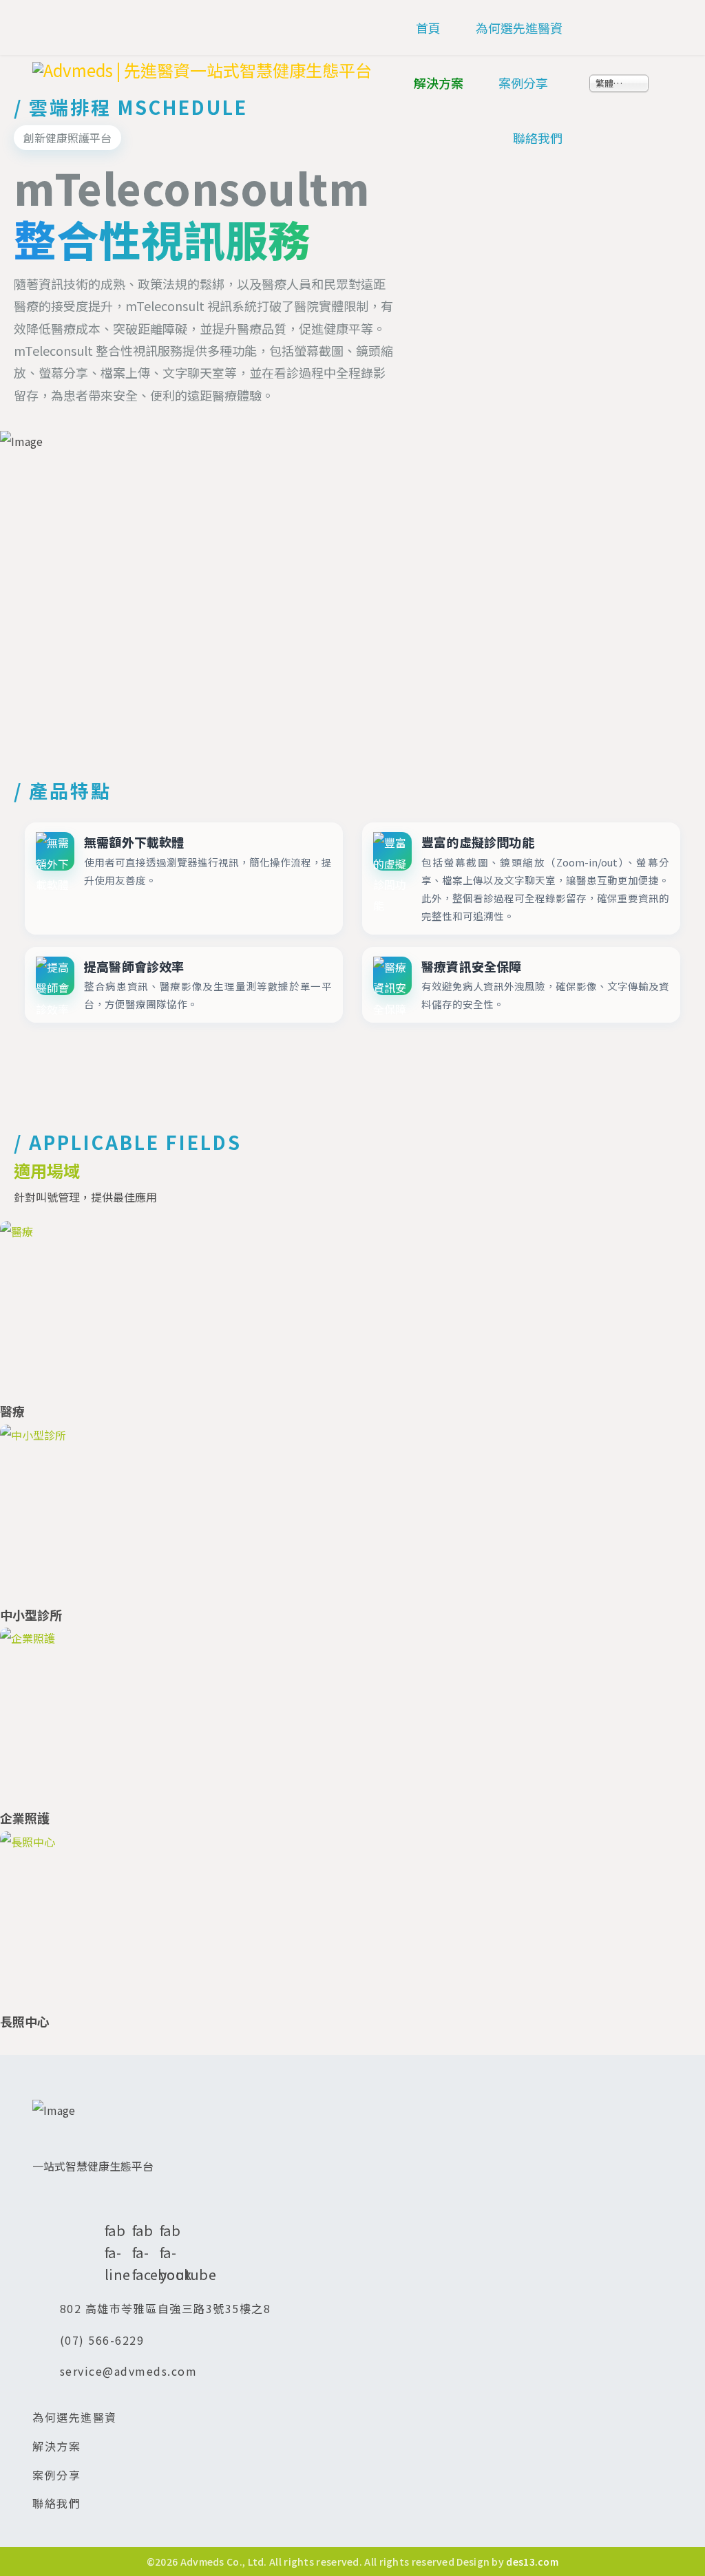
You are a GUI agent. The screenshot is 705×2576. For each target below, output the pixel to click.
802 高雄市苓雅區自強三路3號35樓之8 (166, 2308)
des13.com (532, 2562)
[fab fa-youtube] (167, 2204)
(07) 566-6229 (102, 2340)
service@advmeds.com (129, 2371)
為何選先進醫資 (519, 28)
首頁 (428, 28)
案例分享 (523, 83)
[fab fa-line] (112, 2204)
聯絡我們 (538, 138)
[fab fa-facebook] (139, 2204)
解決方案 (439, 83)
